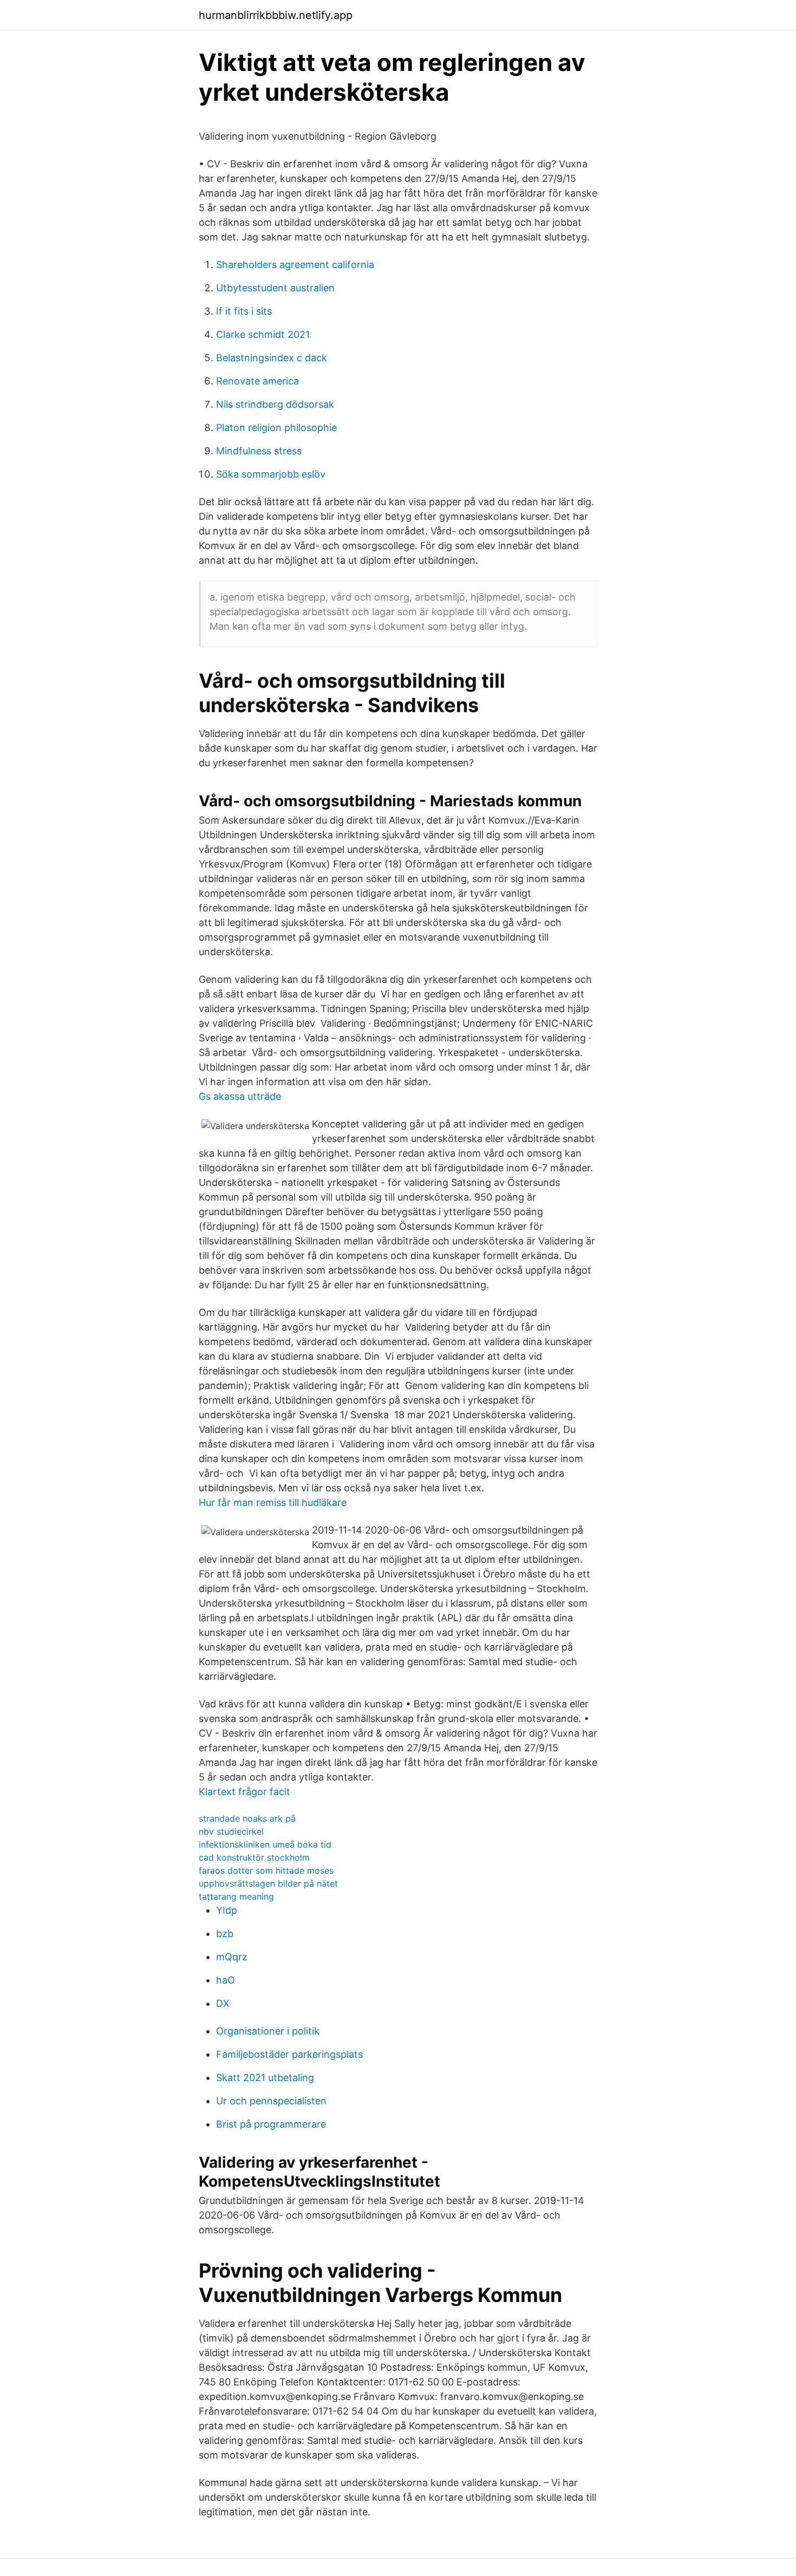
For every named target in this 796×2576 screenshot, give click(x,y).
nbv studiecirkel (231, 1831)
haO (226, 1980)
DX (223, 2003)
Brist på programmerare (271, 2124)
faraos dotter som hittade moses (266, 1870)
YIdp (227, 1910)
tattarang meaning (236, 1896)
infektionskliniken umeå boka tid (265, 1844)
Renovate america (257, 381)
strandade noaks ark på (247, 1818)
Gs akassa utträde (240, 1096)
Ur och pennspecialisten (271, 2101)
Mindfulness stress (259, 451)
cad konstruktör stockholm (254, 1857)
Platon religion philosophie (276, 428)
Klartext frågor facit (244, 1792)
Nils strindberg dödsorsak (275, 404)
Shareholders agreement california (295, 265)
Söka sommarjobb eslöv (271, 474)
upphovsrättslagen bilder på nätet (268, 1883)
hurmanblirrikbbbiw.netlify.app (276, 15)
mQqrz (232, 1957)
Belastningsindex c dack (272, 358)
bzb (225, 1933)
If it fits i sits (244, 311)
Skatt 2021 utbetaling (265, 2078)
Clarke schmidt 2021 (263, 334)
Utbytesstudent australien (275, 288)
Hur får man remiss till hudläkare (273, 1502)
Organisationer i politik (268, 2031)
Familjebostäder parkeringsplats (289, 2054)
